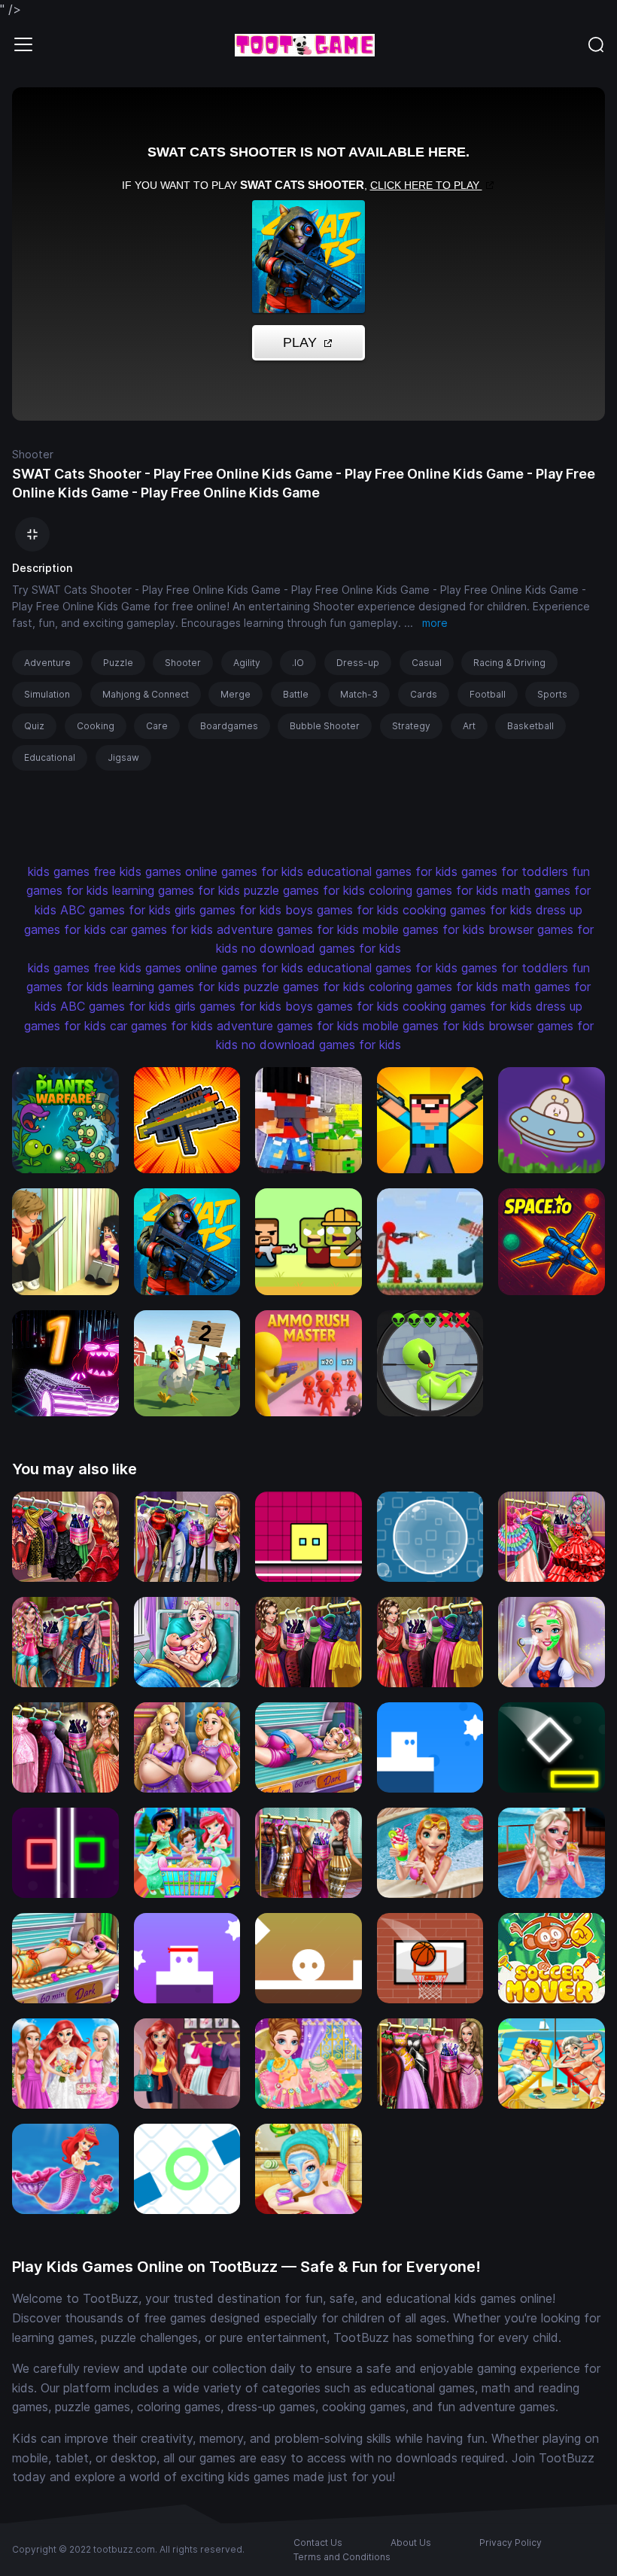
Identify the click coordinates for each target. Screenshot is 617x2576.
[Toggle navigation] (23, 44)
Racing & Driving (509, 663)
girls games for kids (228, 910)
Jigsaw (123, 757)
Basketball (530, 726)
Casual (427, 663)
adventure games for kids (288, 929)
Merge (236, 694)
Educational (50, 757)
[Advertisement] (292, 823)
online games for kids (244, 871)
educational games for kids (382, 871)
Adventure (47, 663)
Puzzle (118, 663)
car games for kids (161, 929)
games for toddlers (515, 871)
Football (488, 694)
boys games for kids (342, 910)
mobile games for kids (424, 929)
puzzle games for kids (304, 890)
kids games (59, 871)
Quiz (34, 726)
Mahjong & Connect (146, 694)
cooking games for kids (467, 910)
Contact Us (318, 2543)
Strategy (411, 726)
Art (469, 726)
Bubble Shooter (325, 726)
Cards (424, 694)
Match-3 (359, 694)
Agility (247, 663)
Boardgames (229, 726)
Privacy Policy (511, 2543)
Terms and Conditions (342, 2557)
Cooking (96, 726)
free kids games (137, 871)
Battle (296, 694)
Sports (552, 694)
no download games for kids (321, 948)
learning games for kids (176, 890)
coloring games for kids (433, 890)
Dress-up (358, 663)
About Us (411, 2543)
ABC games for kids (115, 910)
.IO (298, 663)
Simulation (47, 694)
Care (157, 726)
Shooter (33, 454)
